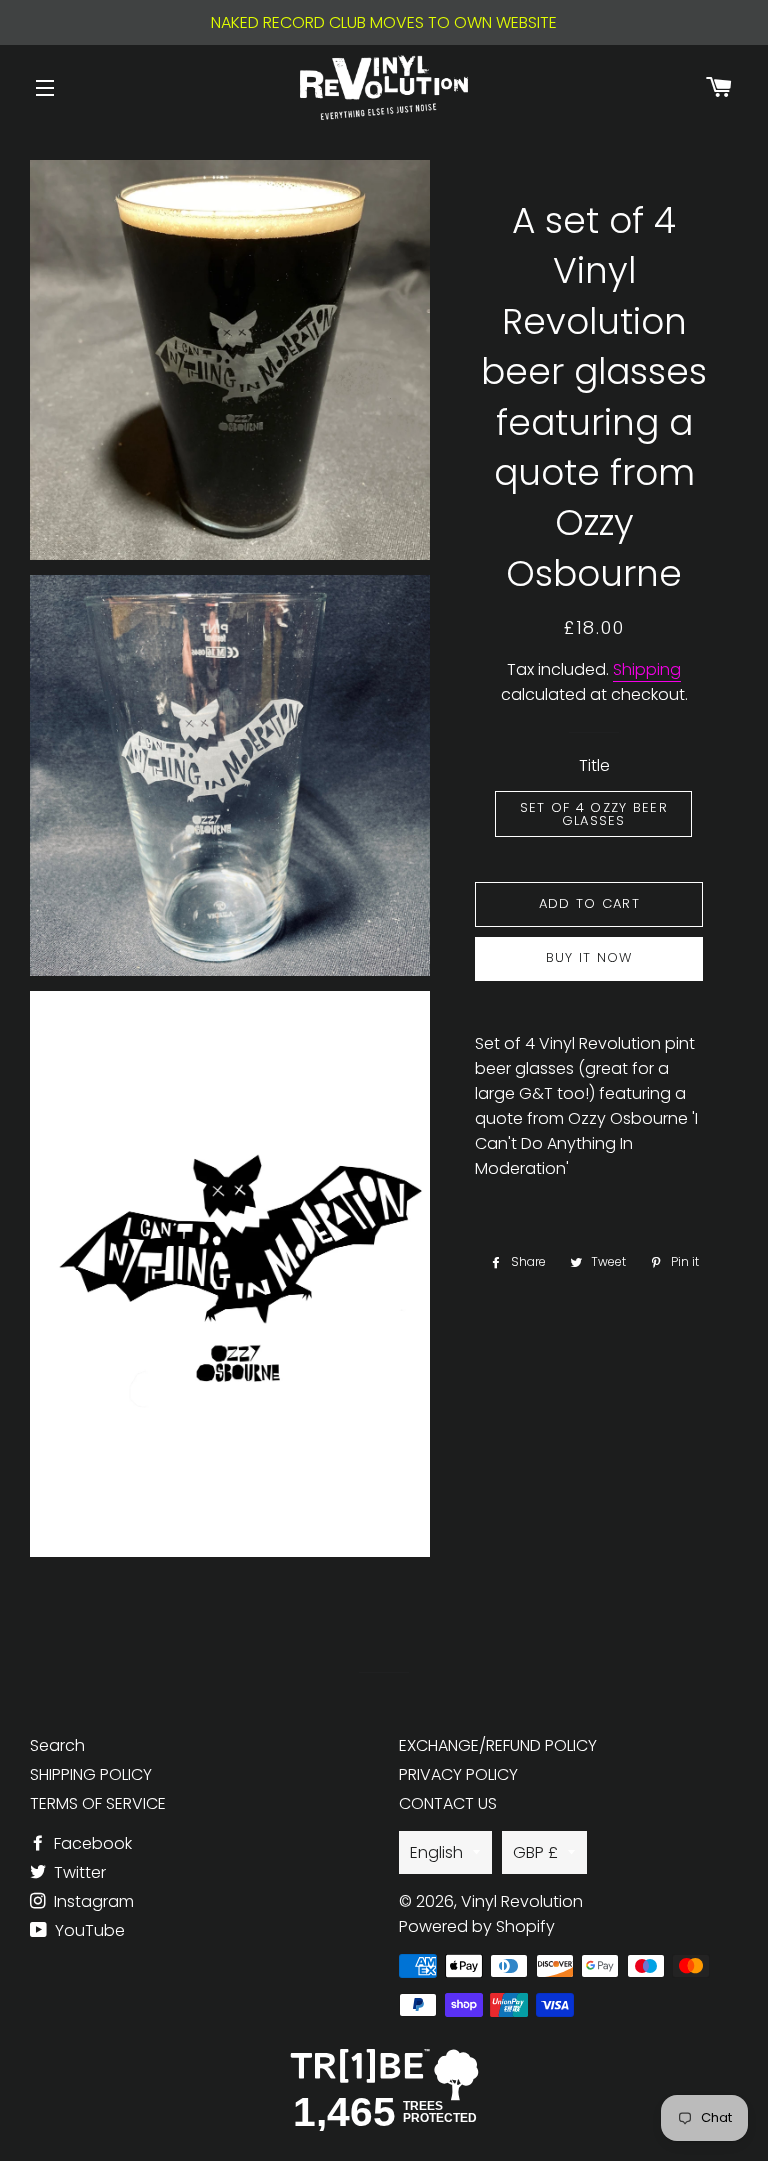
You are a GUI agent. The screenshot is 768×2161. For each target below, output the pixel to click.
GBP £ (535, 1852)
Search (57, 1745)
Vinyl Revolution (522, 1901)
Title (594, 765)
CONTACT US (448, 1803)
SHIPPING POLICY (91, 1774)
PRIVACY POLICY (458, 1774)
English (436, 1852)
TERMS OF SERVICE (98, 1803)
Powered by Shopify (477, 1926)
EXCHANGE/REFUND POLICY (498, 1745)
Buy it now (589, 957)
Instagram (92, 1901)
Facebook (91, 1843)
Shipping (647, 669)
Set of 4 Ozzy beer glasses (594, 814)
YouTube (88, 1930)
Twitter (78, 1872)
